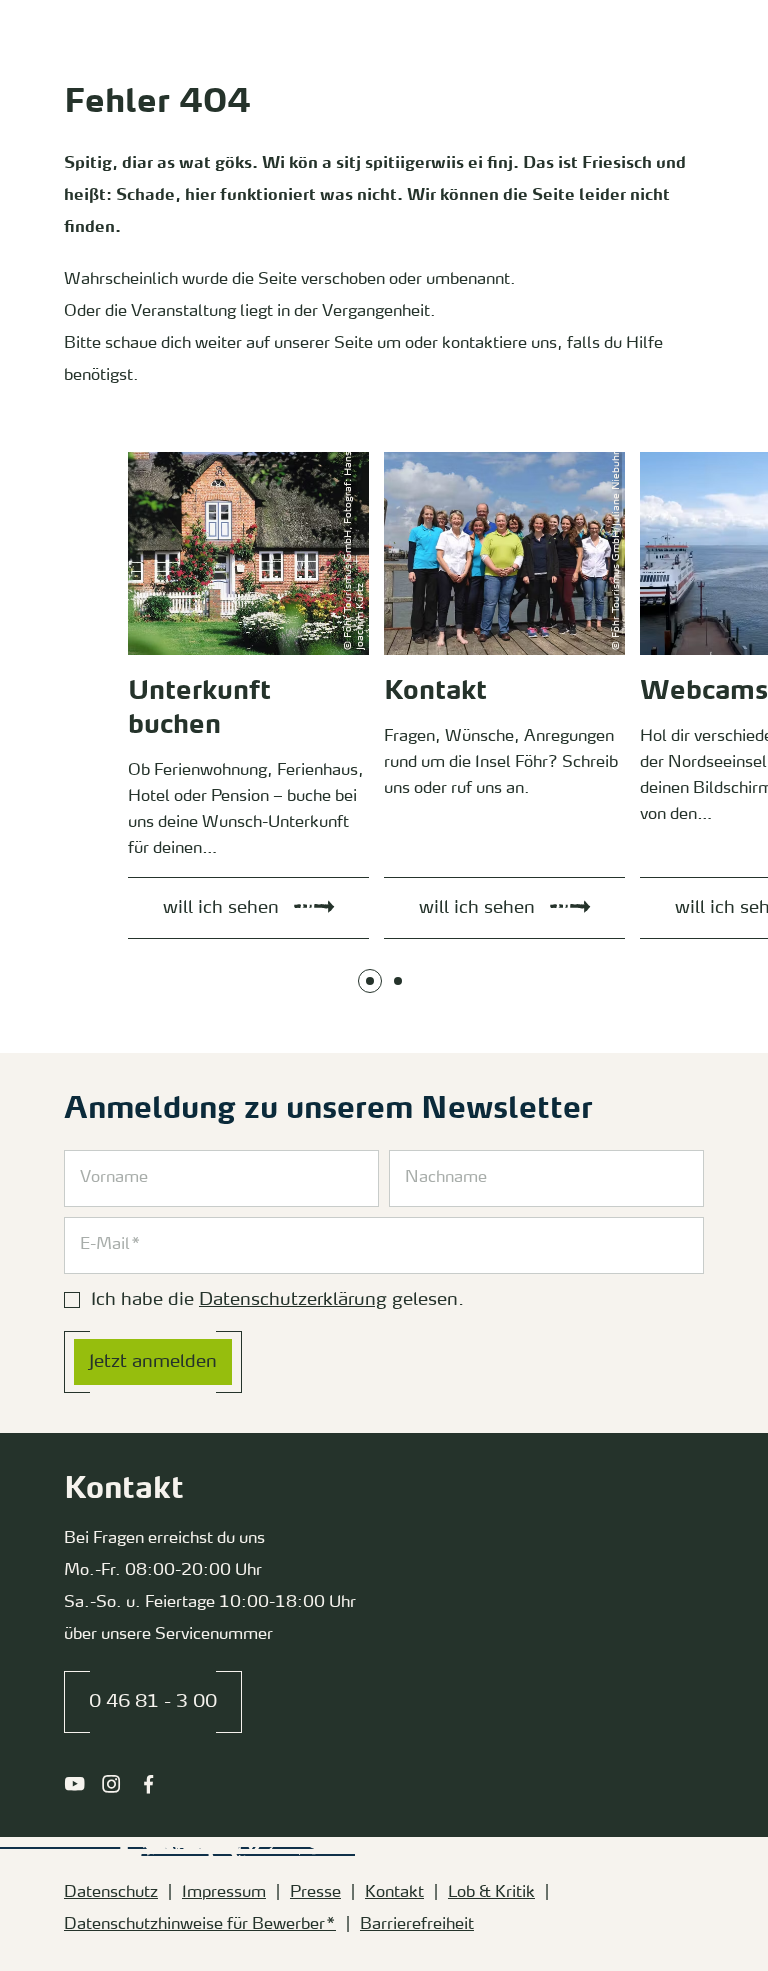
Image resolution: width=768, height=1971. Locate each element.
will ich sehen (150, 456)
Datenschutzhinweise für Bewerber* (200, 1925)
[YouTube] (74, 1784)
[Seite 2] (398, 981)
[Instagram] (111, 1784)
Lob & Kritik (491, 1893)
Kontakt (394, 1893)
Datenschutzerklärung (293, 1300)
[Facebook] (148, 1784)
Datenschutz (111, 1893)
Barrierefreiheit (417, 1925)
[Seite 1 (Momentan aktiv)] (370, 981)
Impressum (224, 1893)
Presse (315, 1893)
